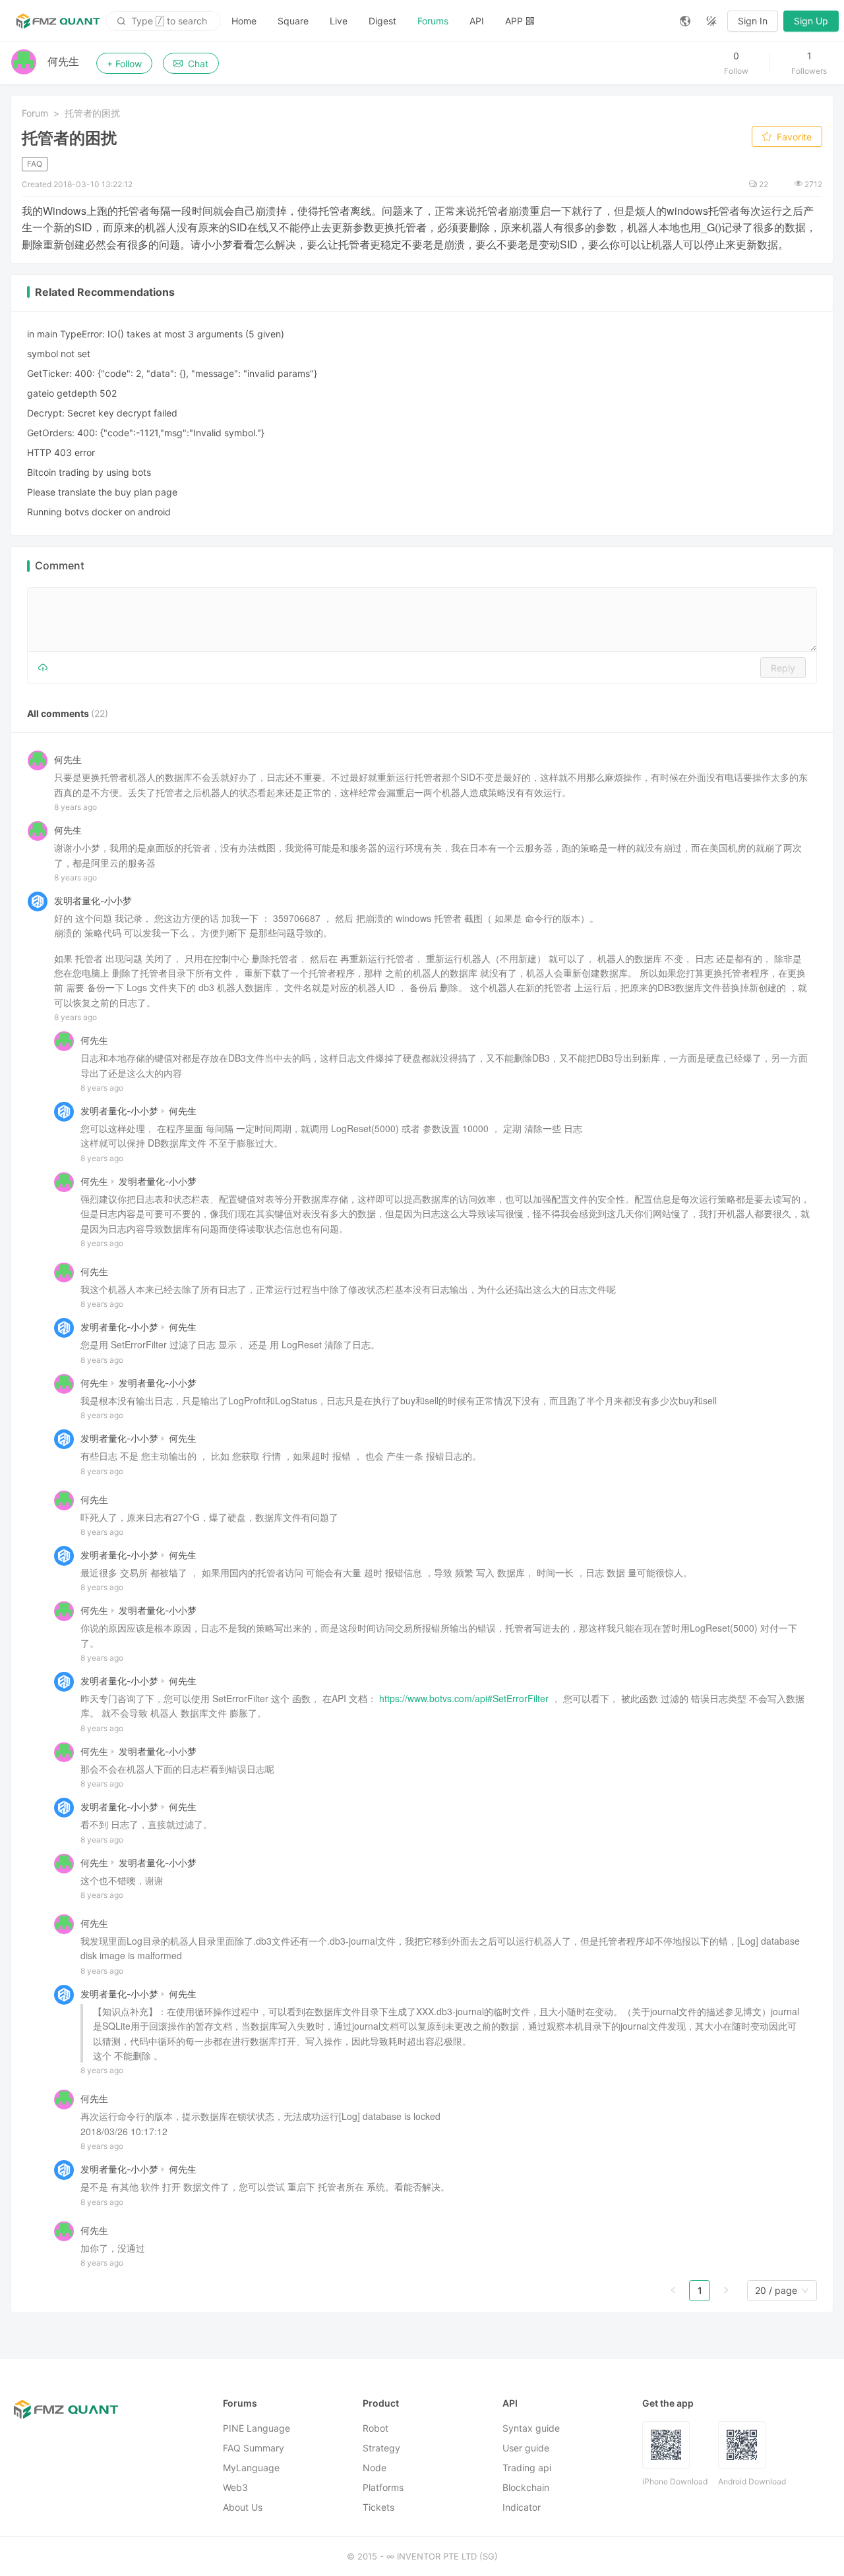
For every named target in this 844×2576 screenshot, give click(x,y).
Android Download (752, 2481)
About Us (243, 2507)
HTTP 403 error (61, 452)
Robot (376, 2428)
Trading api (527, 2468)
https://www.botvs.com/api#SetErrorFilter (464, 1698)
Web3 (235, 2487)
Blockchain (526, 2487)
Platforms (383, 2487)
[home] (58, 21)
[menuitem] (244, 21)
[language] (685, 21)
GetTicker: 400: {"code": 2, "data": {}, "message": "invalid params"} (172, 373)
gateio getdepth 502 (72, 393)
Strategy (381, 2448)
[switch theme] (711, 21)
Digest (382, 21)
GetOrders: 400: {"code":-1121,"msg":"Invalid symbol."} (146, 433)
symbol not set (59, 354)
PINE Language (256, 2428)
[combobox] (776, 2291)
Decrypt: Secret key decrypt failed (102, 413)
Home (244, 21)
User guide (526, 2448)
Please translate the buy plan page (102, 492)
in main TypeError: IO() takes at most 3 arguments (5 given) (156, 334)
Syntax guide (531, 2428)
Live (339, 21)
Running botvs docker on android (99, 512)
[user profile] (64, 1040)
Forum (35, 113)
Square (293, 21)
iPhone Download (675, 2481)
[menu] (445, 21)
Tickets (378, 2507)
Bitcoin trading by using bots (89, 472)
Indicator (522, 2507)
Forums (433, 21)
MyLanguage (251, 2468)
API (477, 21)
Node (375, 2468)
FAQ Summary (254, 2448)
